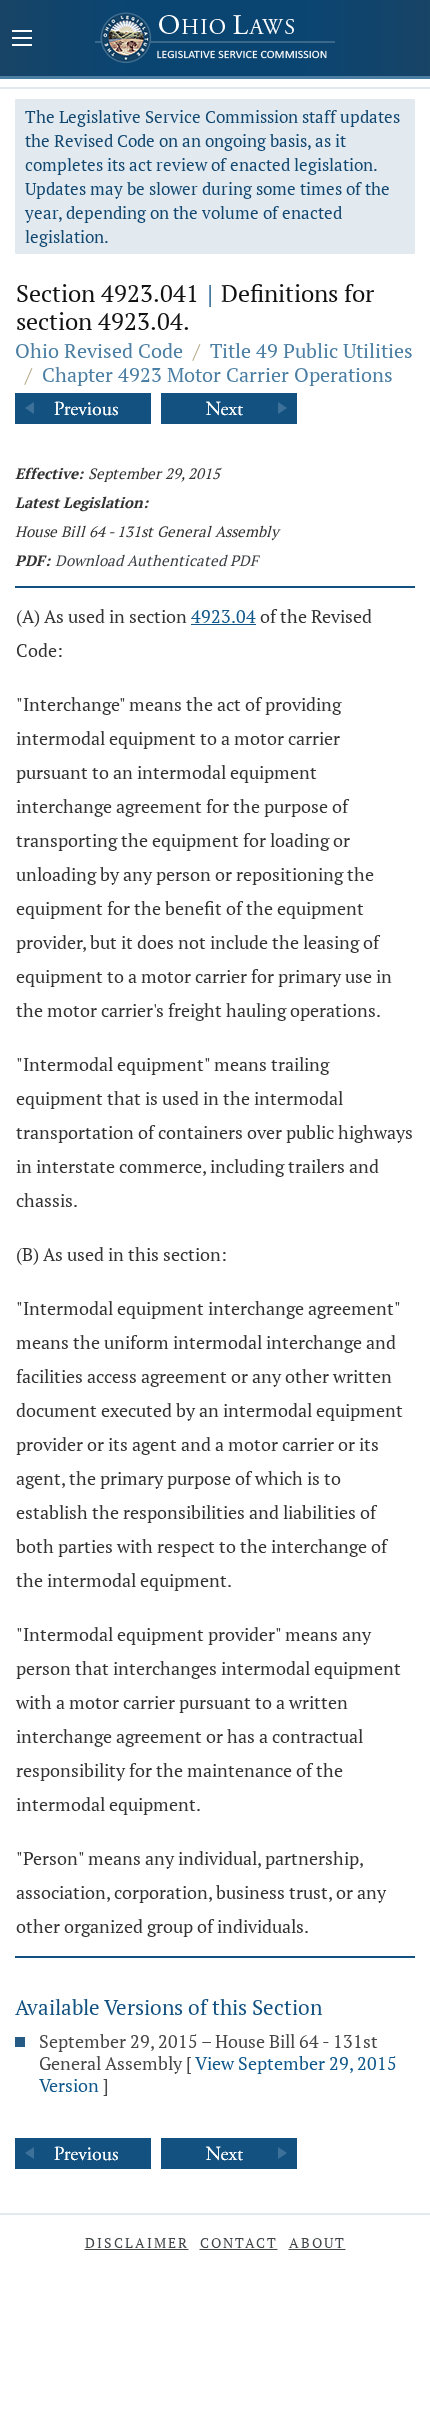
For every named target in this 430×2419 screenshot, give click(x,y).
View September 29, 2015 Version (218, 2074)
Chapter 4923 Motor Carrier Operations (217, 374)
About (317, 2242)
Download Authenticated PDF (156, 560)
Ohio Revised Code (99, 350)
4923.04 (223, 616)
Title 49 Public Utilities (311, 350)
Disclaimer (137, 2242)
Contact (239, 2242)
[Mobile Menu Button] (22, 40)
